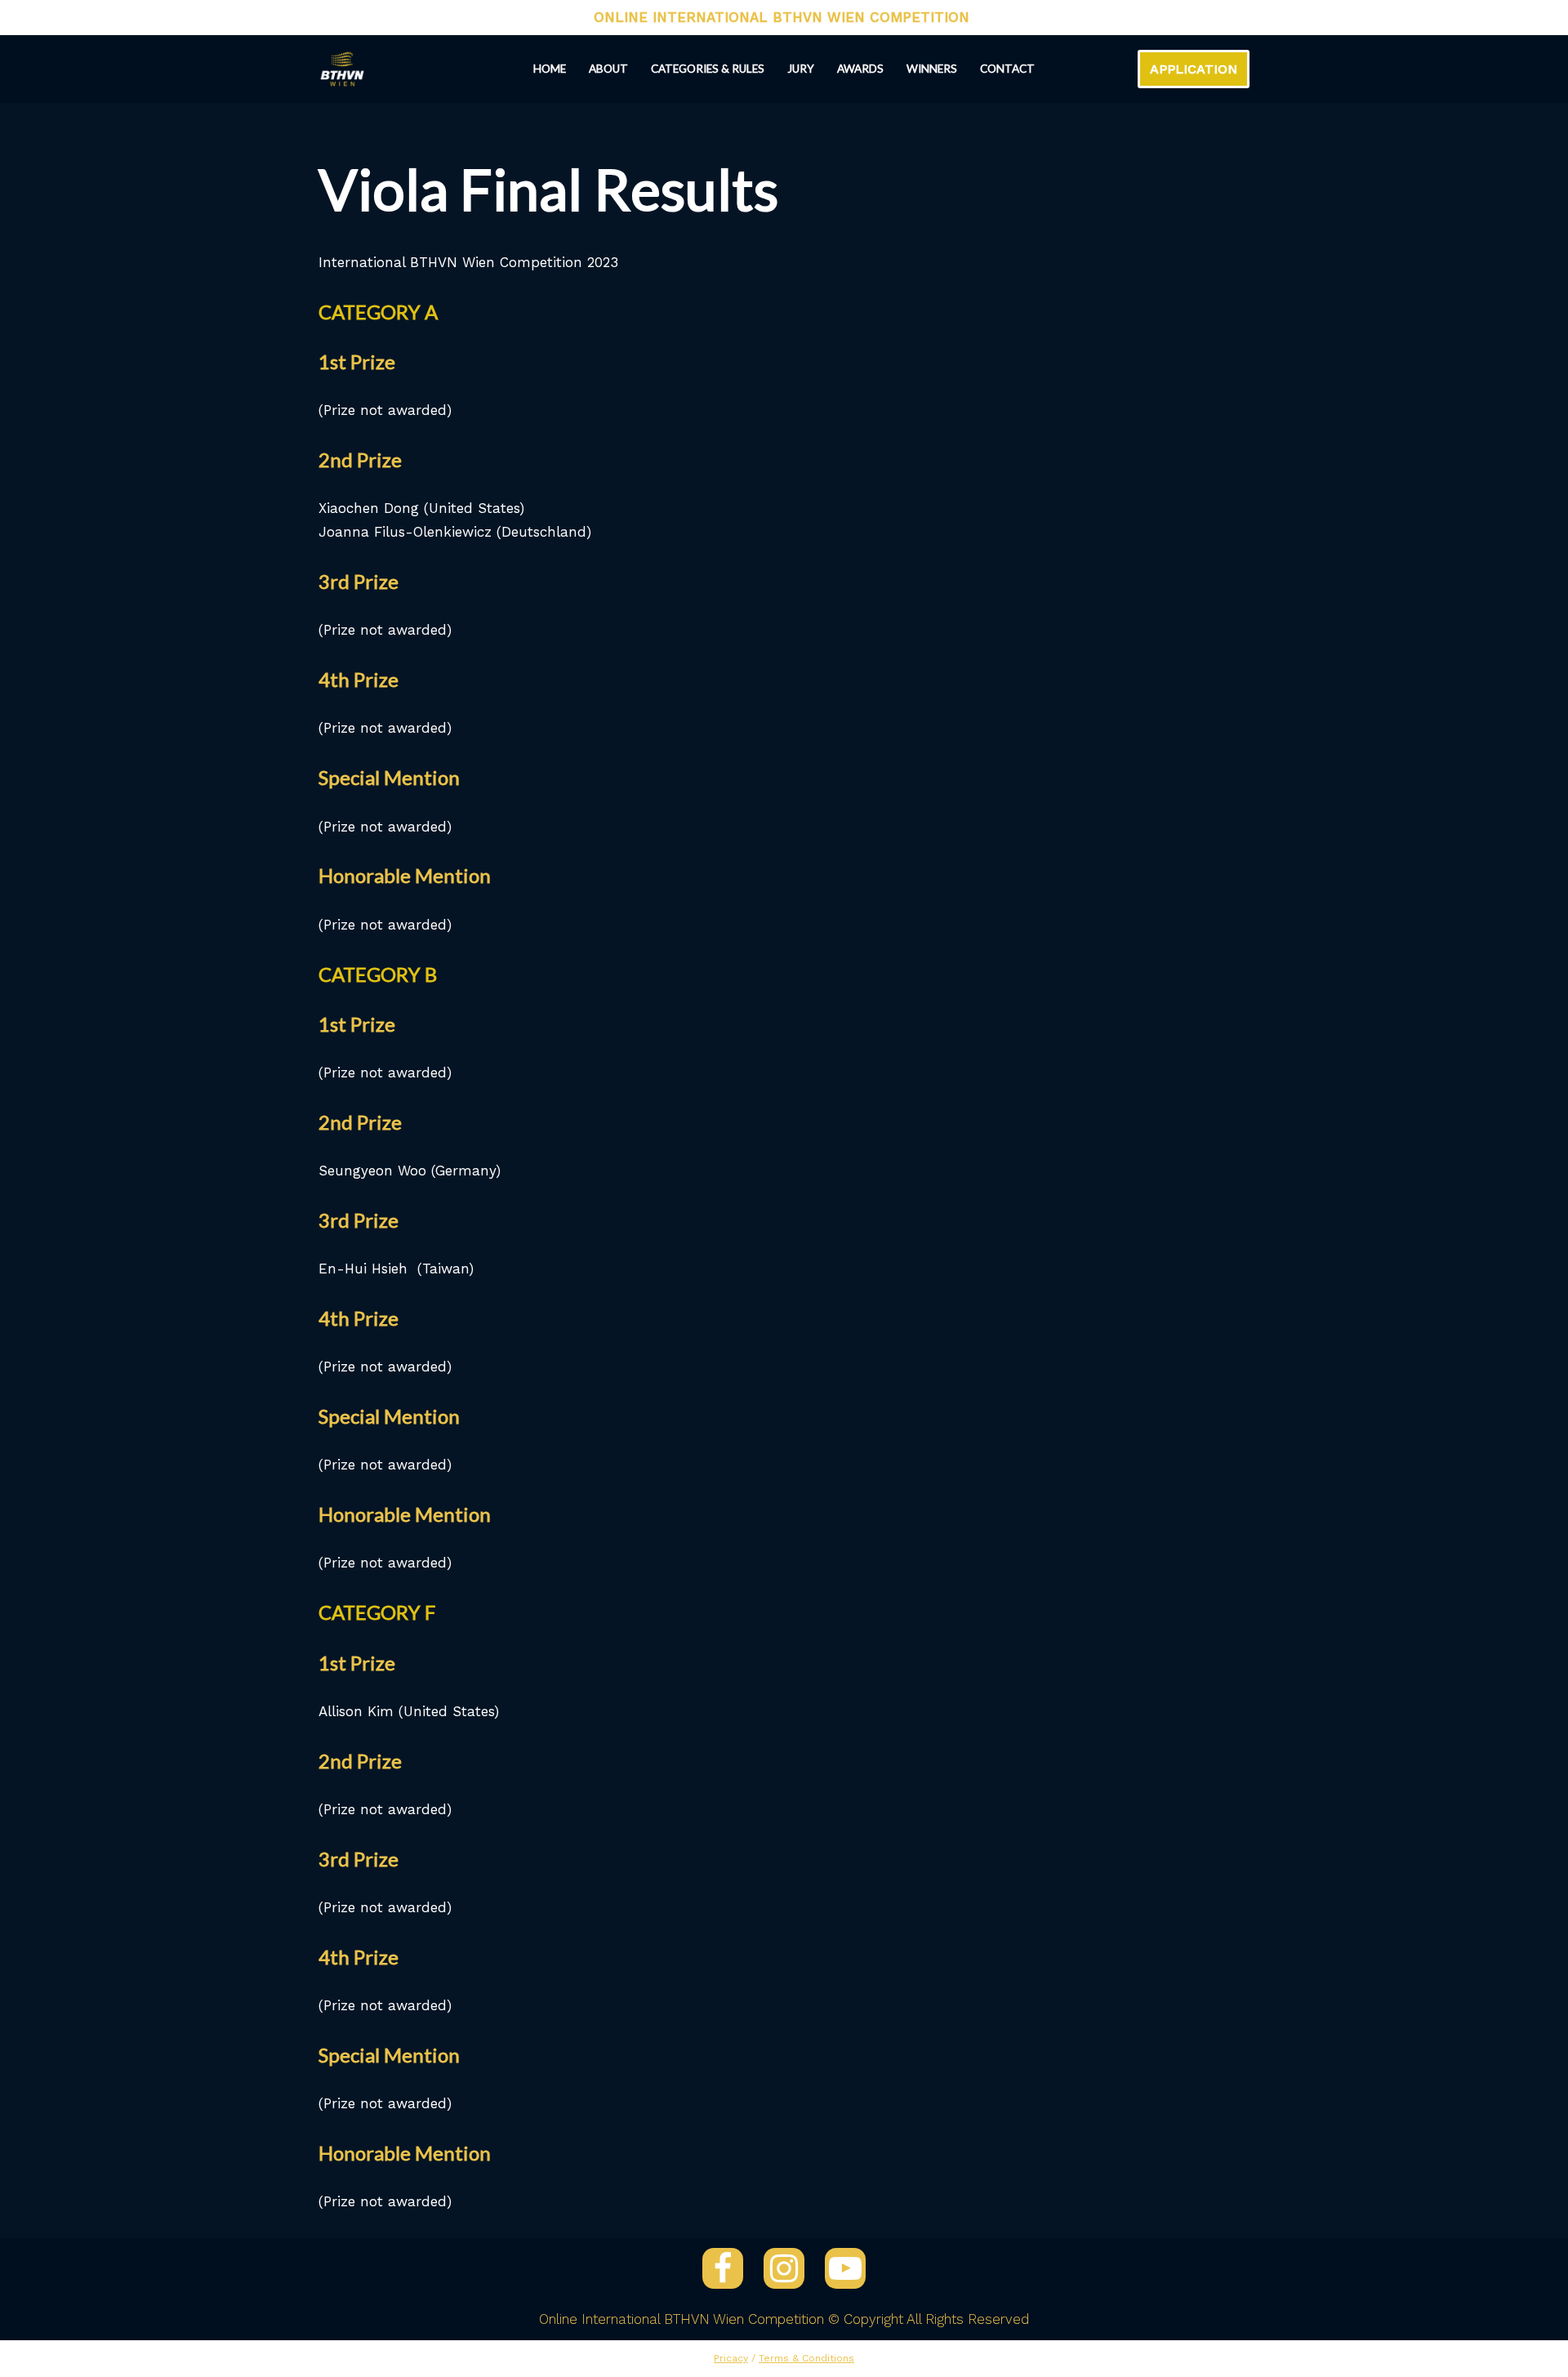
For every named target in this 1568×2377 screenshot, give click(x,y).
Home (550, 69)
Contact (1007, 69)
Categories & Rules (708, 69)
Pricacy (731, 2358)
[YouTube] (845, 2268)
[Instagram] (784, 2268)
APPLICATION (1194, 69)
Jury (801, 69)
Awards (860, 69)
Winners (932, 69)
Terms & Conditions (806, 2358)
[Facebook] (723, 2268)
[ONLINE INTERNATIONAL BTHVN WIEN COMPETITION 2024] (342, 69)
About (608, 69)
